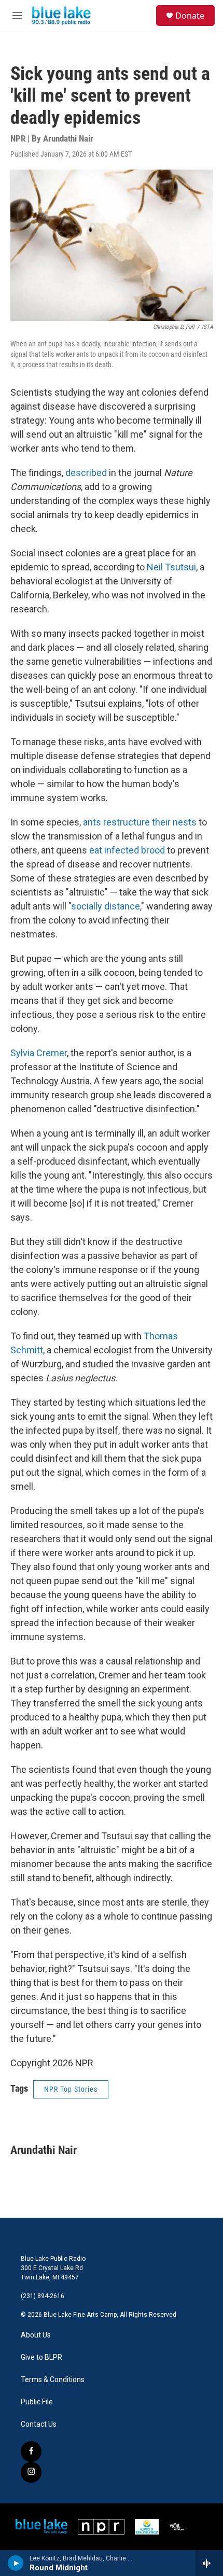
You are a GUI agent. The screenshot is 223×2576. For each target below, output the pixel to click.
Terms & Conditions (53, 2380)
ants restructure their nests (140, 822)
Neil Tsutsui (171, 567)
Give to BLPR (41, 2357)
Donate (190, 16)
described (86, 473)
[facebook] (31, 2452)
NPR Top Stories (71, 2089)
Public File (37, 2402)
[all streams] (209, 2563)
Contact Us (39, 2424)
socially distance (106, 906)
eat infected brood (127, 850)
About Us (36, 2335)
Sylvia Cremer (39, 1053)
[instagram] (31, 2472)
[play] (16, 2563)
